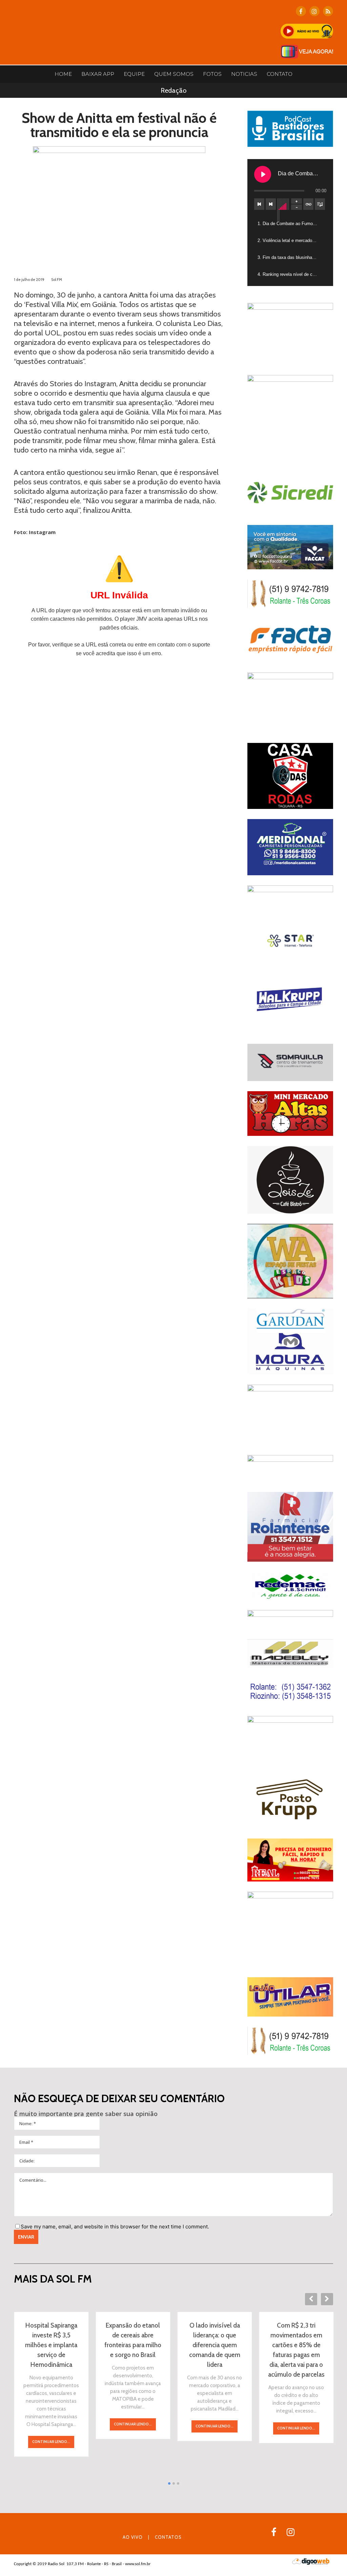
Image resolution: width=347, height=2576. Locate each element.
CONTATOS (168, 2537)
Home (63, 74)
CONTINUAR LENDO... (51, 2442)
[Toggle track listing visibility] (320, 204)
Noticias (244, 74)
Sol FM (57, 280)
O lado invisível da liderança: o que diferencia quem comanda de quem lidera (215, 2345)
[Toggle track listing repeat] (308, 204)
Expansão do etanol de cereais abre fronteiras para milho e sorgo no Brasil (133, 2340)
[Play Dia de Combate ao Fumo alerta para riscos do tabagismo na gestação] (263, 174)
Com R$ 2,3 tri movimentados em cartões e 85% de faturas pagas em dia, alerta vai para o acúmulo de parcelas (296, 2350)
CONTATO (280, 74)
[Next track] (271, 204)
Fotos (212, 74)
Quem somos (174, 74)
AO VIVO (133, 2537)
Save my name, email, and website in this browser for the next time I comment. (115, 2227)
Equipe (134, 74)
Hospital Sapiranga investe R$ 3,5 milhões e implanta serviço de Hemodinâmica (51, 2345)
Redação (173, 90)
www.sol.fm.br (138, 2564)
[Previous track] (259, 204)
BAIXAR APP (98, 74)
